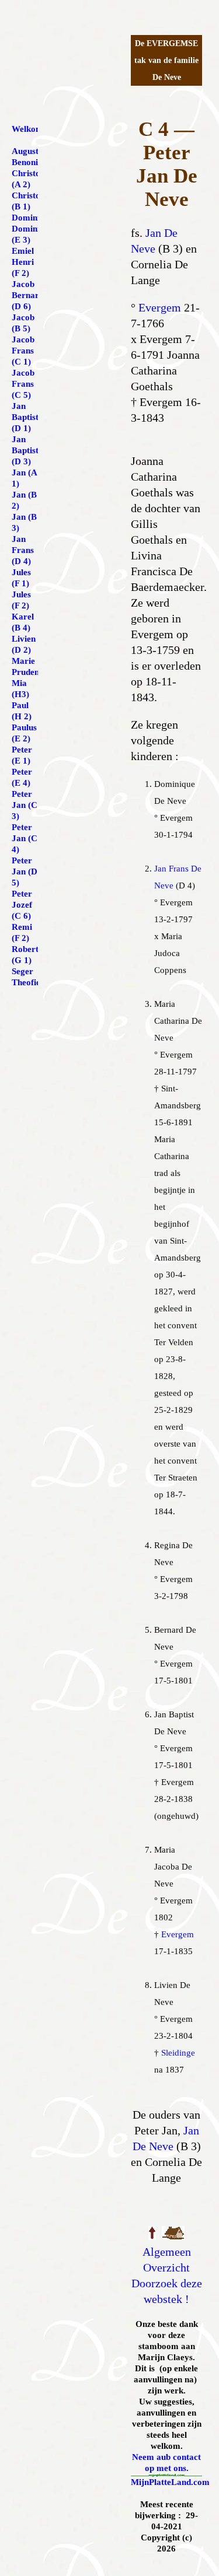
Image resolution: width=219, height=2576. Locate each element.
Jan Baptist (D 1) (25, 417)
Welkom (27, 129)
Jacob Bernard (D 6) (28, 295)
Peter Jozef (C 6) (22, 905)
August (25, 151)
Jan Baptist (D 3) (25, 450)
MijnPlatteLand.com (170, 2482)
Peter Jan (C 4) (25, 838)
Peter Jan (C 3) (25, 805)
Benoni (25, 162)
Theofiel (27, 982)
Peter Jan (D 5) (25, 871)
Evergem (160, 307)
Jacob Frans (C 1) (23, 351)
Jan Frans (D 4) (23, 550)
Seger (22, 971)
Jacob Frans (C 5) (23, 384)
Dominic (28, 218)
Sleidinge (178, 2053)
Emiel (23, 251)
